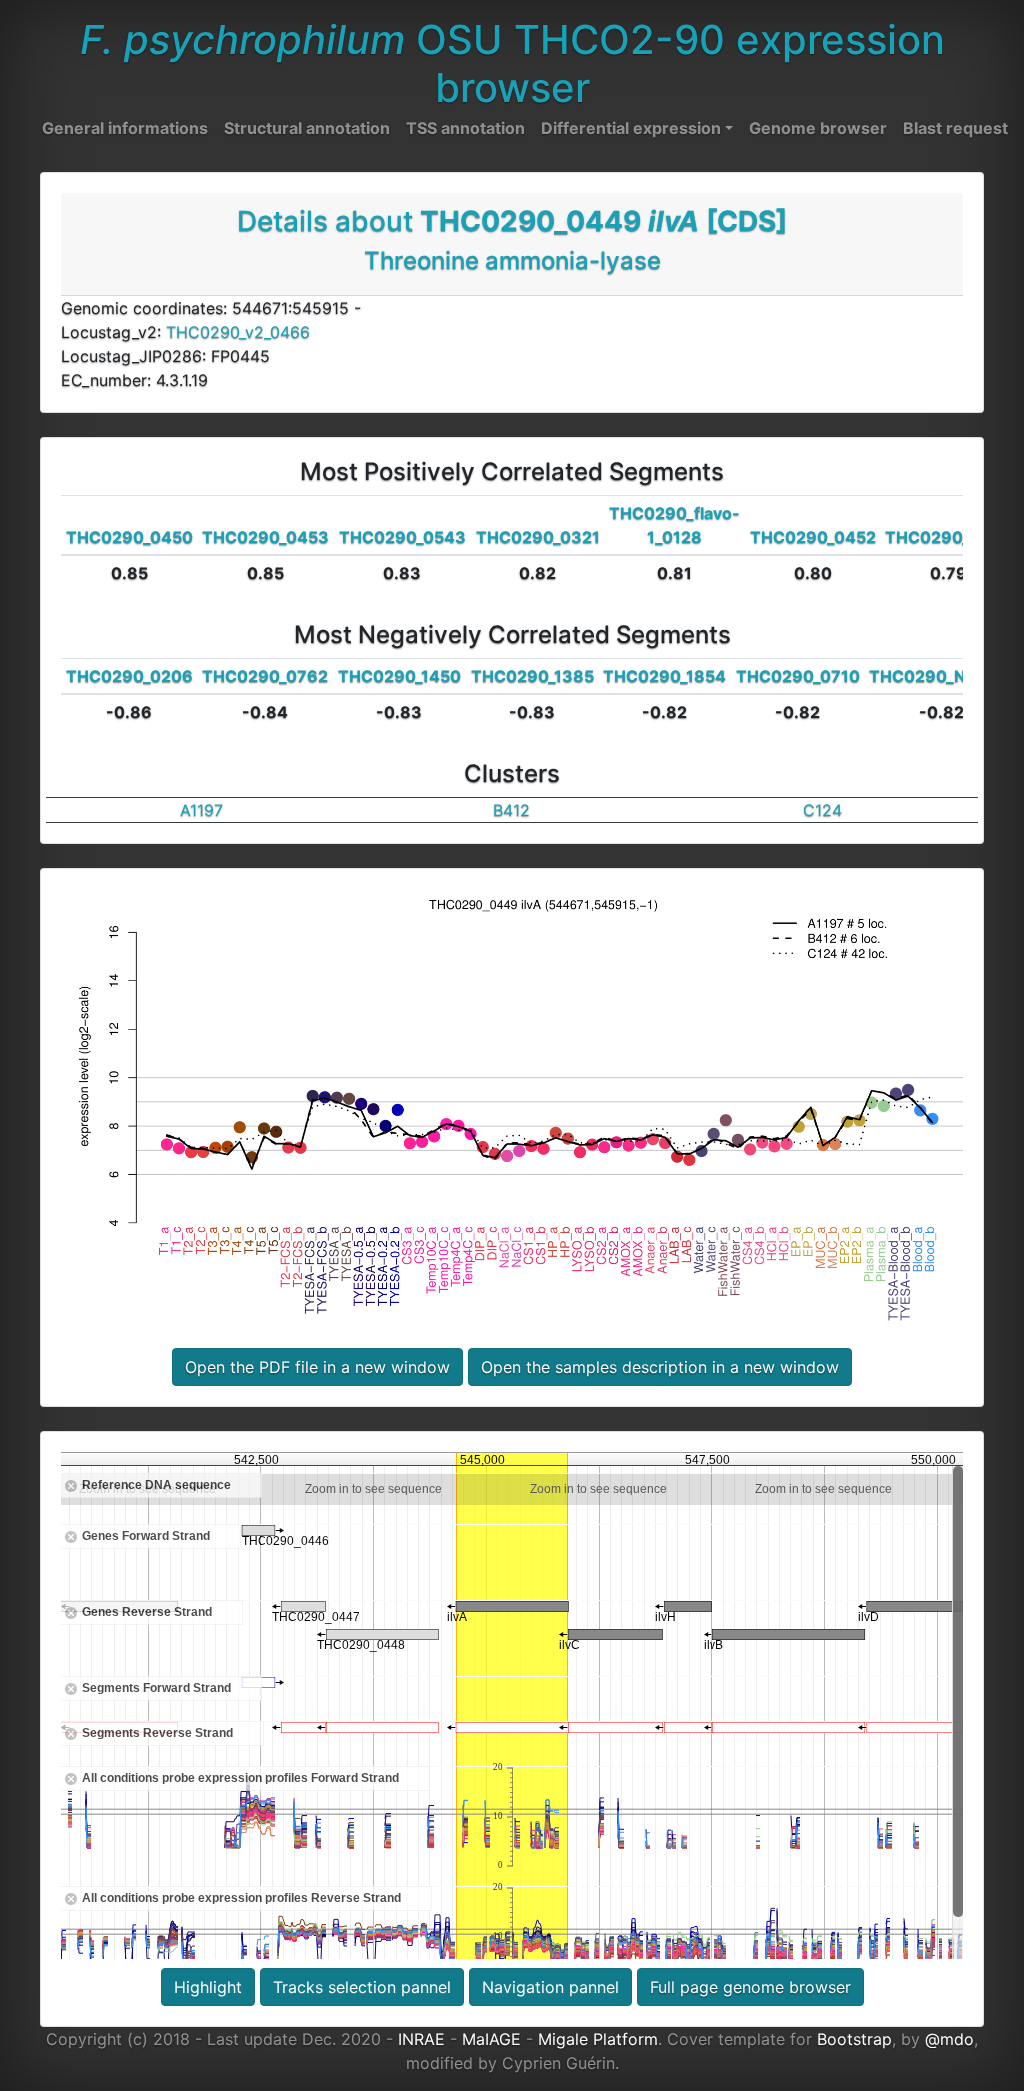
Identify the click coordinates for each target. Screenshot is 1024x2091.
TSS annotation (465, 128)
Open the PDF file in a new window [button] (317, 1367)
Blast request (955, 128)
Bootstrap (854, 2039)
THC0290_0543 (402, 537)
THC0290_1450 (399, 676)
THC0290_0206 (129, 676)
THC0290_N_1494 (941, 676)
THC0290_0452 (813, 537)
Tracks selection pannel (362, 1987)
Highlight (208, 1987)
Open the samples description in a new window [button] (660, 1367)
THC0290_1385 (532, 676)
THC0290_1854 (664, 676)
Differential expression (631, 128)
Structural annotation (307, 128)
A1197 (201, 810)
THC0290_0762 (265, 676)
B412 (511, 810)
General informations (125, 128)
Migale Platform (598, 2039)
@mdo (949, 2039)
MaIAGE (491, 2039)
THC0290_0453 (265, 537)
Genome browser (818, 128)
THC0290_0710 (798, 676)
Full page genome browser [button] (750, 1987)
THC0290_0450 (129, 537)
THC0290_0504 (948, 537)
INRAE (421, 2039)
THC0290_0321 (538, 537)
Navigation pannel (550, 1987)
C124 (822, 810)
